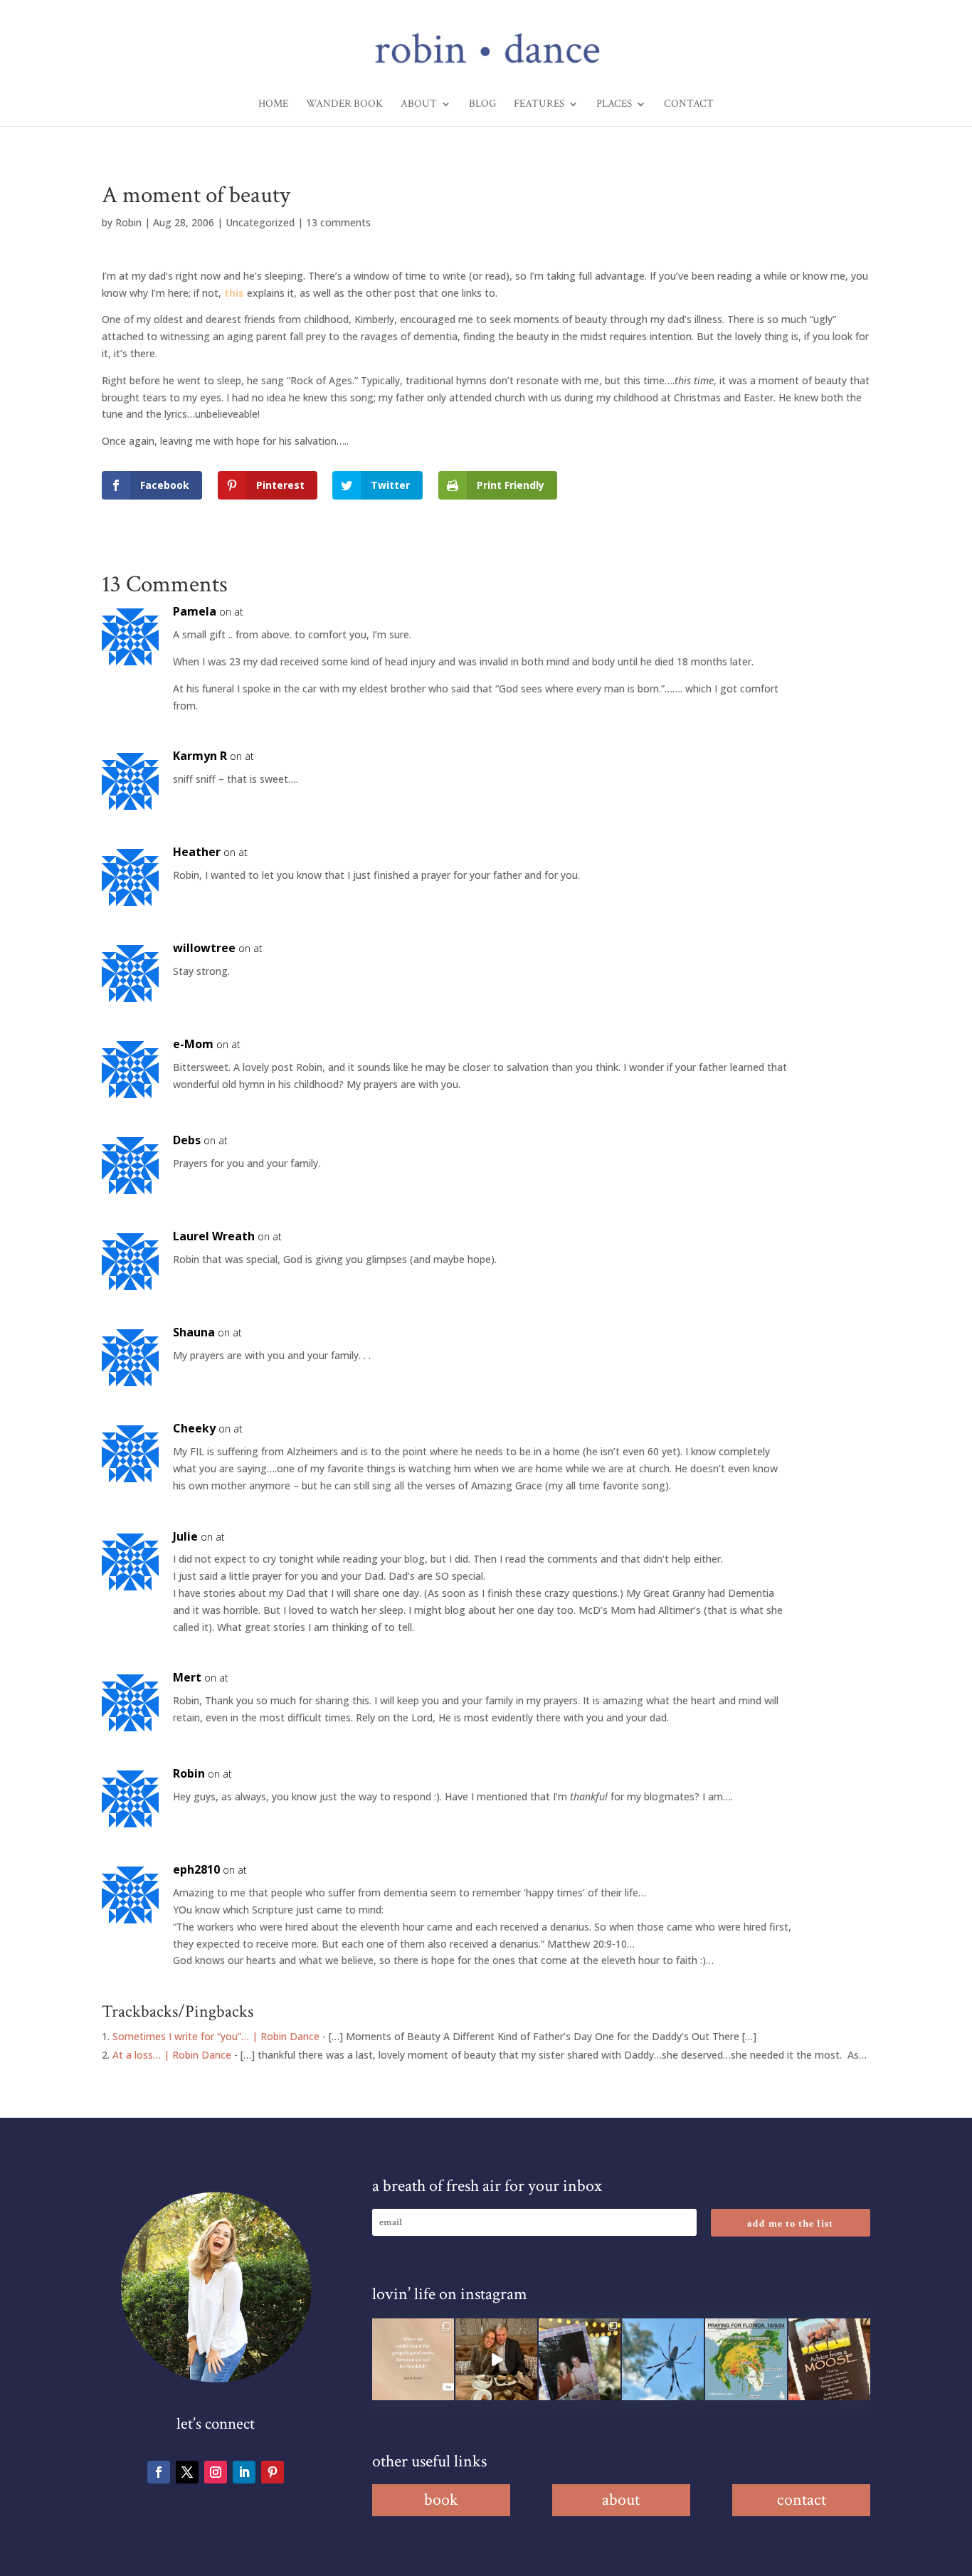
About (419, 105)
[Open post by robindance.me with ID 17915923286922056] (580, 2359)
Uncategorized (260, 222)
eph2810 (196, 1869)
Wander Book (344, 105)
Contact (689, 105)
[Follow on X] (187, 2472)
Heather (197, 852)
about (621, 2500)
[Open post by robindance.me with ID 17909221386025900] (496, 2359)
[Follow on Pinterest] (273, 2472)
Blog (482, 105)
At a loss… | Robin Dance (172, 2055)
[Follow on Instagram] (216, 2472)
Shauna (194, 1332)
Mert (187, 1677)
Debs (187, 1140)
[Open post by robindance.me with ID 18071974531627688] (413, 2359)
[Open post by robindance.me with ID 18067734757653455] (663, 2359)
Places (614, 105)
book (441, 2500)
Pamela (195, 611)
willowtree (204, 948)
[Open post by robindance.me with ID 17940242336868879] (746, 2359)
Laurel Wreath (214, 1236)
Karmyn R (200, 756)
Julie (185, 1536)
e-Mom (193, 1044)
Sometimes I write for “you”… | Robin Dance (216, 2036)
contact (802, 2500)
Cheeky (194, 1428)
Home (273, 105)
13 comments (338, 222)
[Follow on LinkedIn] (244, 2472)
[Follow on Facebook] (159, 2472)
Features (539, 105)
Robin (128, 222)
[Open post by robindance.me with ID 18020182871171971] (829, 2359)
